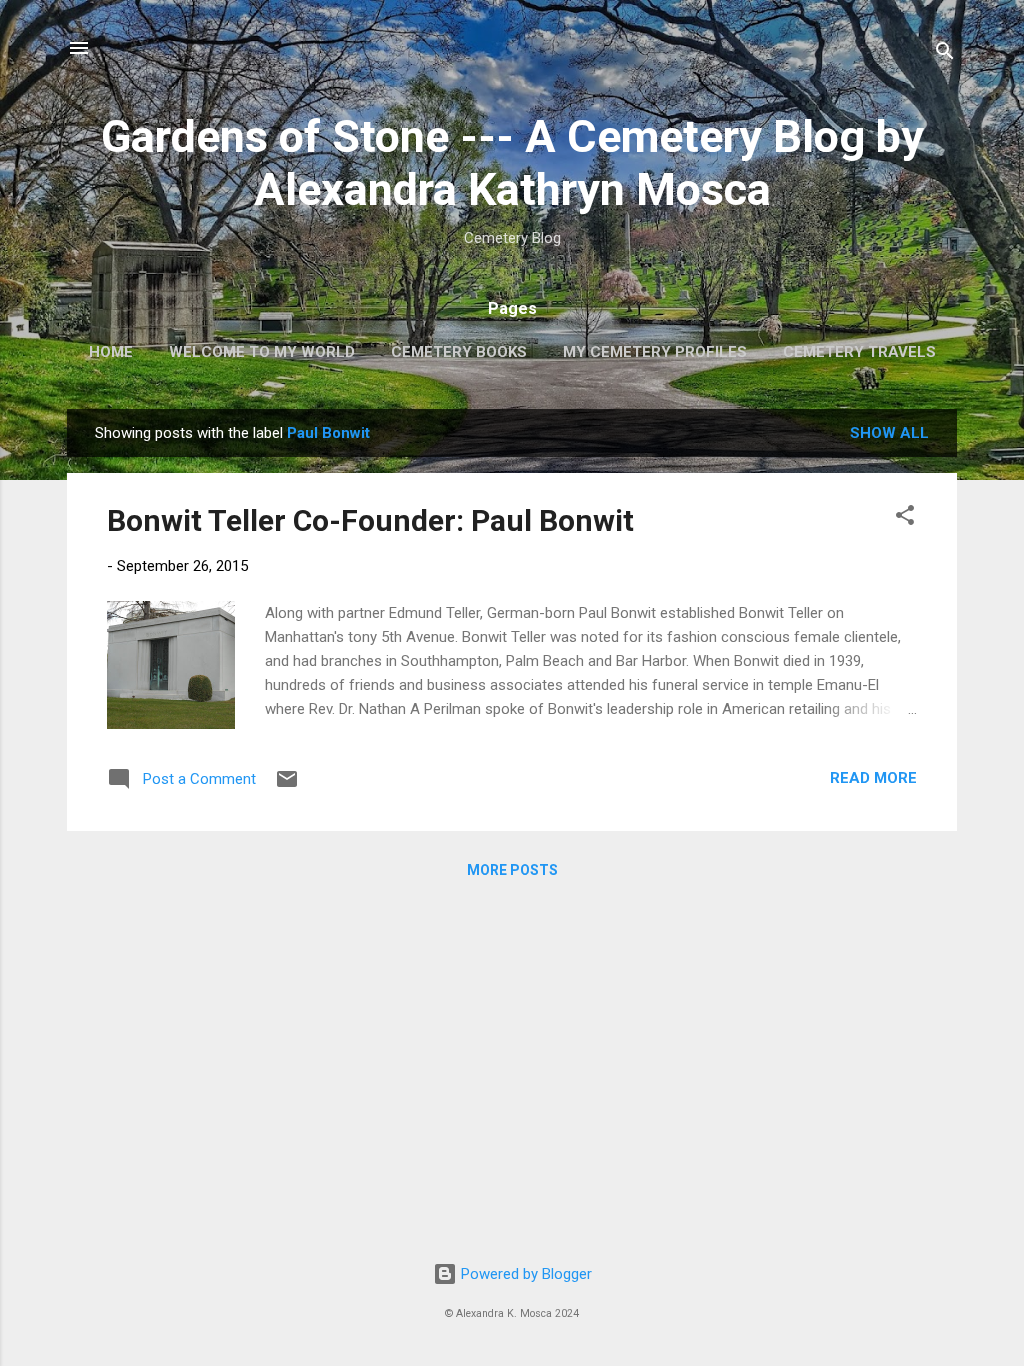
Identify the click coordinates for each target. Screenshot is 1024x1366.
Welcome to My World (262, 352)
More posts (512, 870)
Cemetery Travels (859, 352)
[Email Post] (287, 786)
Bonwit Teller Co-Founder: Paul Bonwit (370, 520)
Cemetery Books (459, 352)
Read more (873, 778)
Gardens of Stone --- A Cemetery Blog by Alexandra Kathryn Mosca (512, 163)
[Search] (945, 54)
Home (111, 352)
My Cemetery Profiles (655, 352)
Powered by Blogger (524, 1274)
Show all (889, 433)
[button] (905, 518)
